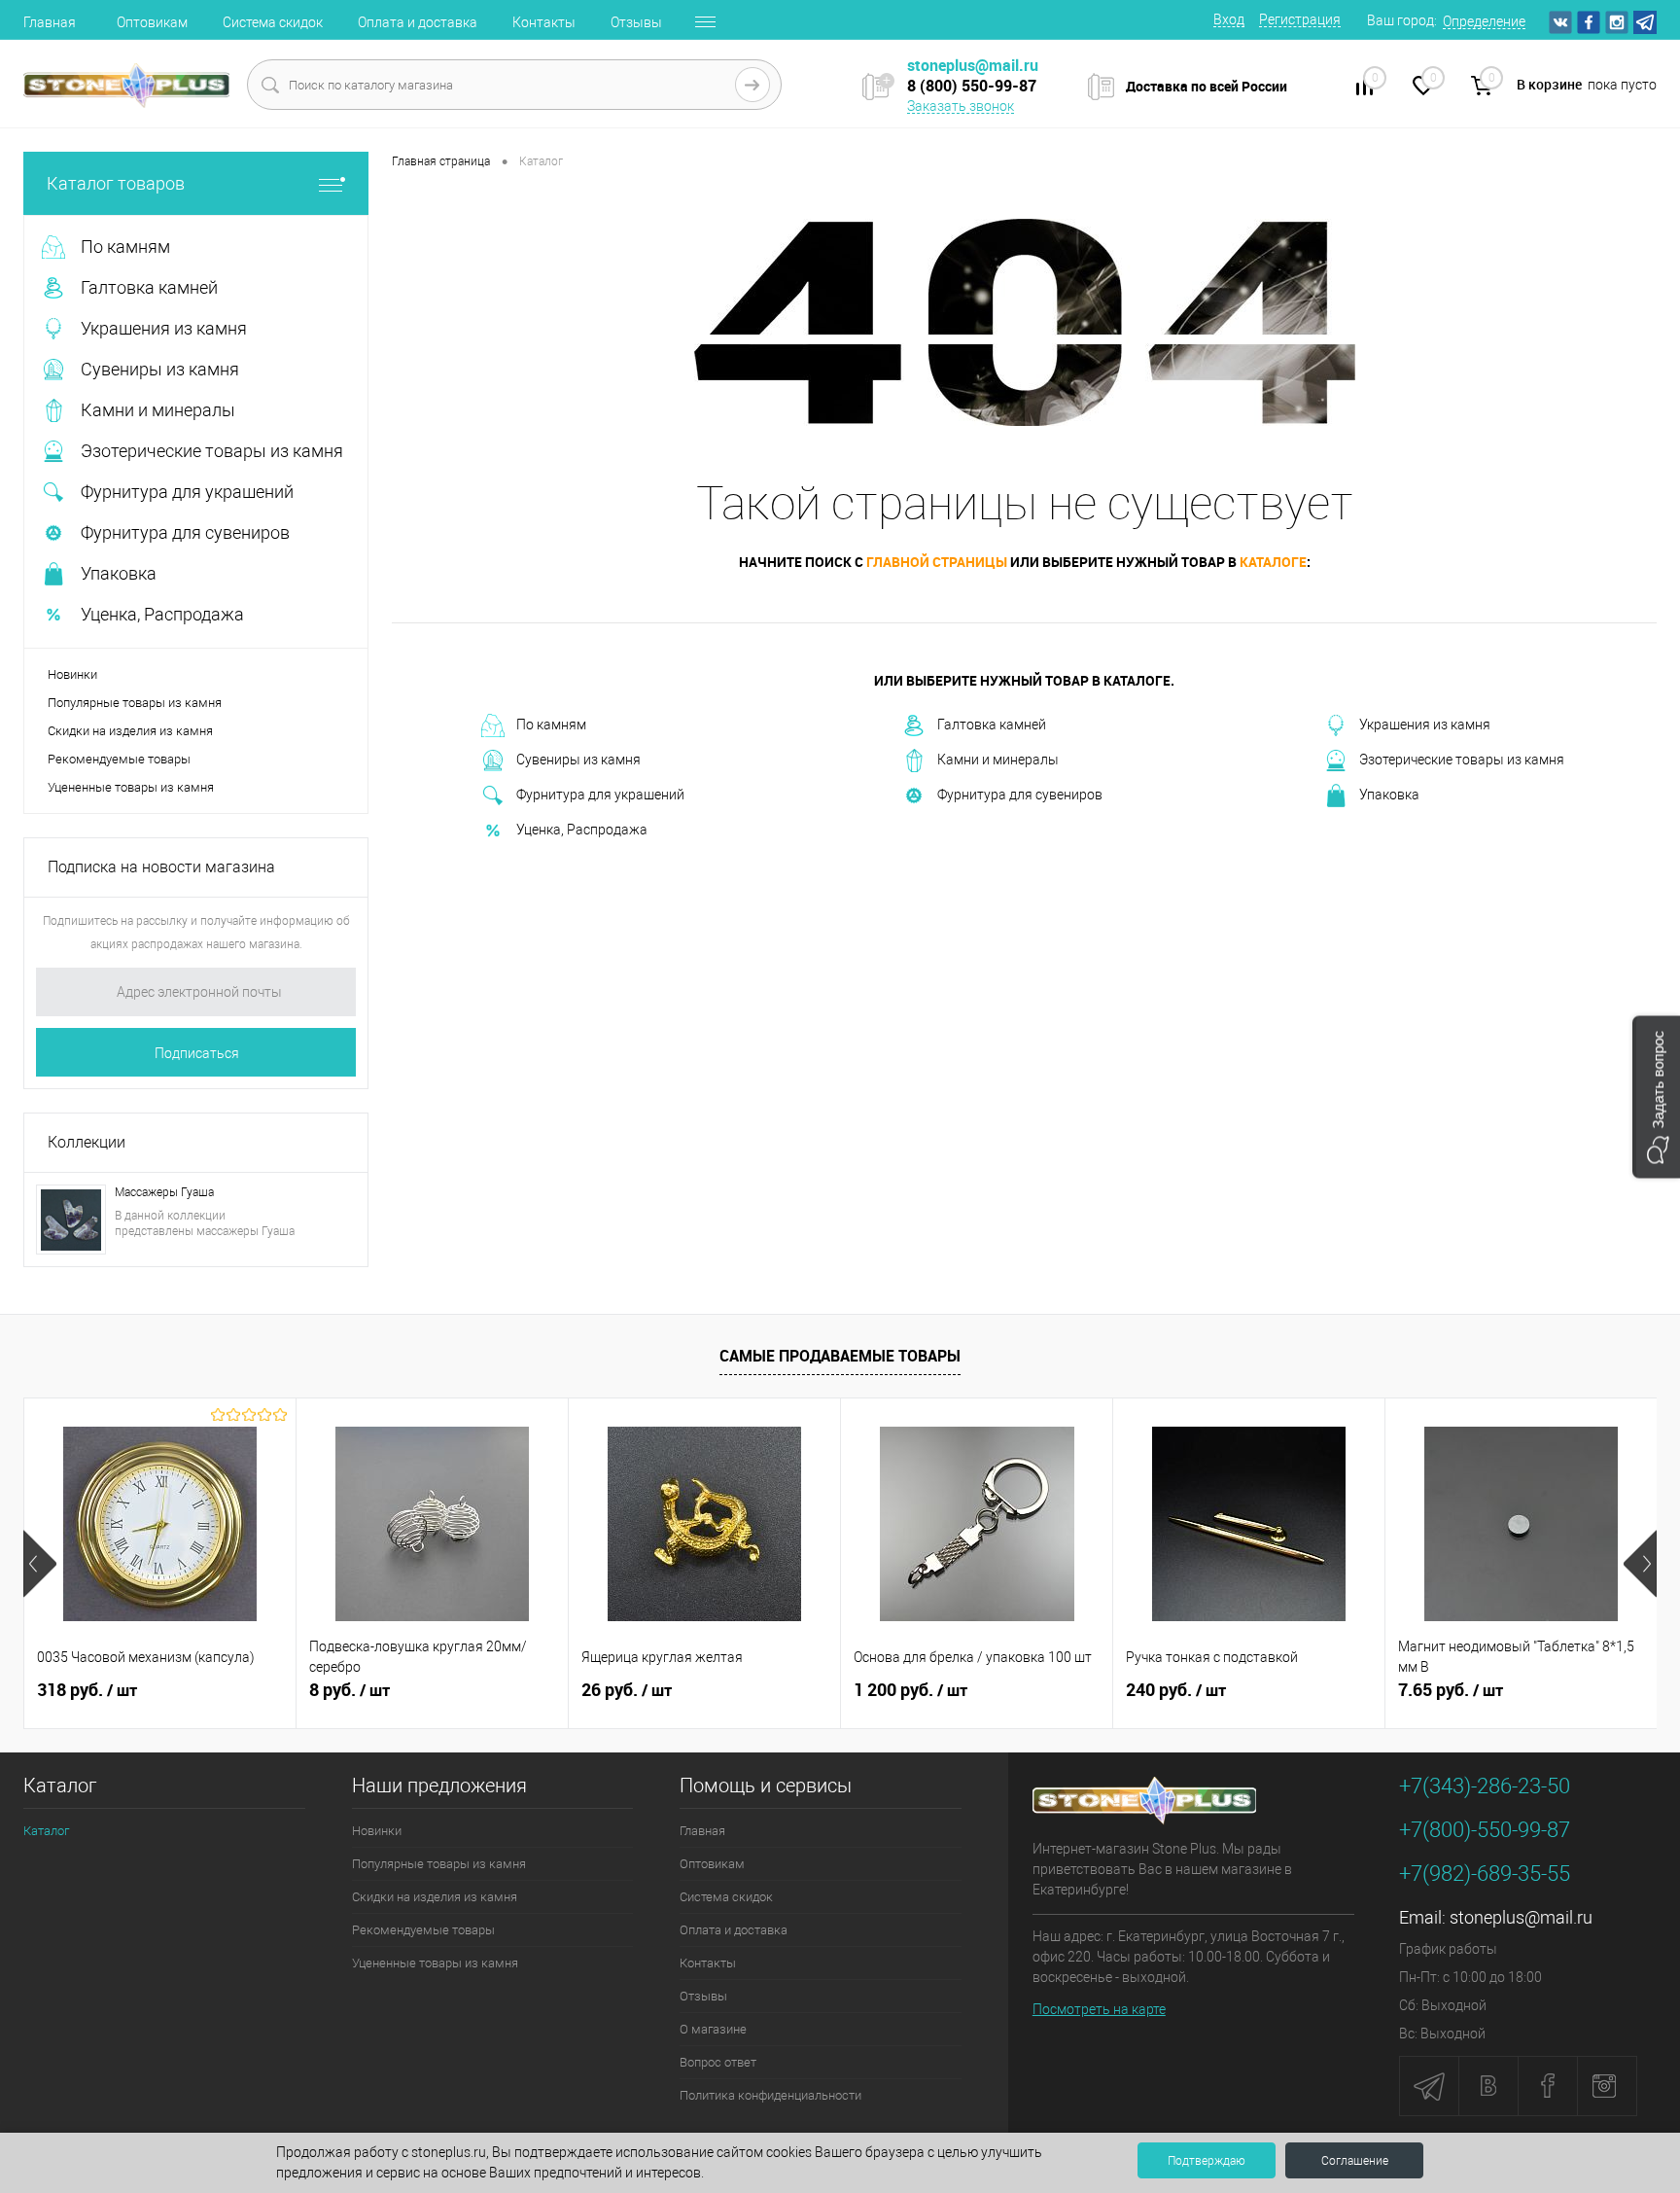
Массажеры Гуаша (164, 1192)
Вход (1229, 19)
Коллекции (87, 1142)
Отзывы (636, 22)
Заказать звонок (961, 106)
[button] (1656, 1096)
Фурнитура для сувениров (1020, 795)
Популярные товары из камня (135, 703)
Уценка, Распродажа (582, 830)
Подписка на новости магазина (161, 867)
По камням (551, 725)
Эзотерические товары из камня (1462, 760)
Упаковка (1389, 795)
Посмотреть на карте (1099, 2009)
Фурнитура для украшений (600, 795)
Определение (1484, 21)
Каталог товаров (116, 183)
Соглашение (1355, 2161)
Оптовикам (152, 22)
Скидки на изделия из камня (130, 731)
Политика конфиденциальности (770, 2095)
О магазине (713, 2029)
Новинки (72, 674)
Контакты (544, 22)
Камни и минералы (998, 760)
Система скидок (273, 22)
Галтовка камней (992, 725)
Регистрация (1300, 19)
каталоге (1273, 562)
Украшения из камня (1425, 725)
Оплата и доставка (418, 22)
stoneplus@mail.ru (1521, 1917)
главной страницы (937, 562)
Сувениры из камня (578, 760)
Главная (50, 22)
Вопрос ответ (718, 2062)
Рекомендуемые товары (119, 759)
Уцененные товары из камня (131, 787)
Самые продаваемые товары (840, 1356)
